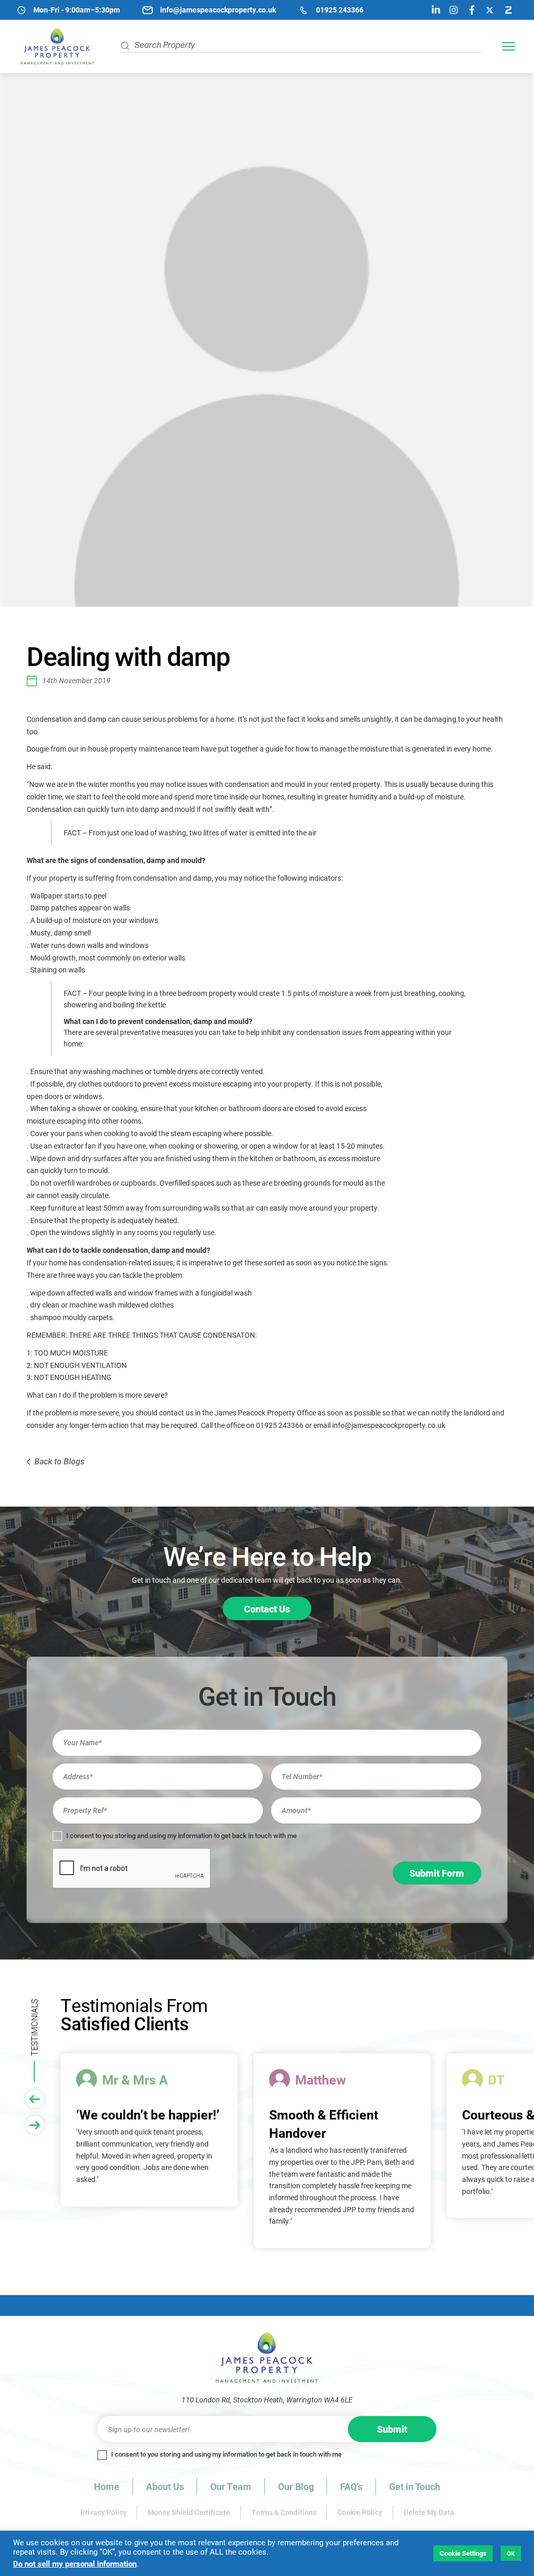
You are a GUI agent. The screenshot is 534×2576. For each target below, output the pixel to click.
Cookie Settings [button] (463, 2553)
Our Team (231, 2486)
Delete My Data (429, 2512)
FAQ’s (351, 2486)
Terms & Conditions (284, 2512)
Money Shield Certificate (189, 2512)
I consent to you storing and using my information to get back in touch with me (181, 1836)
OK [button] (511, 2553)
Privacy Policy (104, 2512)
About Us (165, 2486)
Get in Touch (415, 2486)
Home (107, 2486)
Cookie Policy (360, 2512)
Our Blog (296, 2486)
